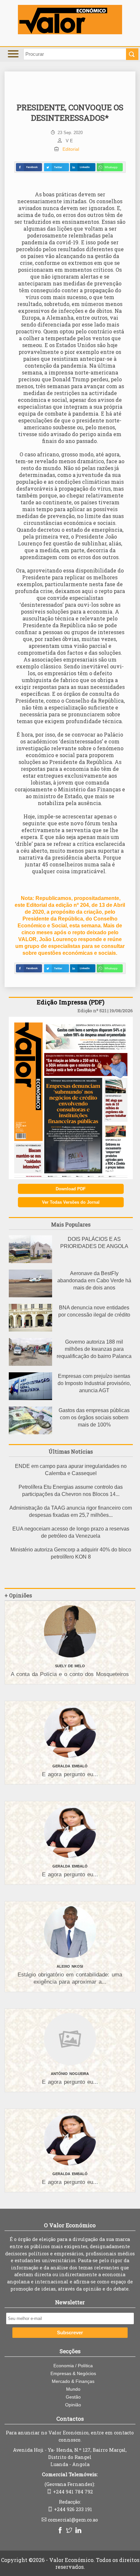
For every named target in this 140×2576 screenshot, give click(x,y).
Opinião (73, 2405)
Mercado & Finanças (73, 2381)
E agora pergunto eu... (70, 1774)
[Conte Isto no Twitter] (56, 167)
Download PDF (71, 1189)
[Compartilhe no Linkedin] (83, 167)
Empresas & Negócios (73, 2373)
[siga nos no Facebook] (61, 2531)
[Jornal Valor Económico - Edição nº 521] (71, 1177)
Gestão (73, 2397)
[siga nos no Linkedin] (79, 2531)
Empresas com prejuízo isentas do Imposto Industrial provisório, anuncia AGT (94, 1383)
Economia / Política (73, 2366)
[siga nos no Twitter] (70, 2531)
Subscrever (70, 2333)
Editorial (71, 149)
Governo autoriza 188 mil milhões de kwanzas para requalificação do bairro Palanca (94, 1349)
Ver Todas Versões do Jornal (71, 1202)
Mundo (73, 2389)
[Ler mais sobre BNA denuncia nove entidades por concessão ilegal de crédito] (30, 1330)
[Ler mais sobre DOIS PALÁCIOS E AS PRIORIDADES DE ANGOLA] (30, 1261)
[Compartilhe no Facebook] (29, 167)
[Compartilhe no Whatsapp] (110, 167)
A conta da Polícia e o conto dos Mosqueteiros (70, 1674)
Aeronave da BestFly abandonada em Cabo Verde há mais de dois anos (94, 1280)
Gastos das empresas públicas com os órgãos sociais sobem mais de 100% (94, 1418)
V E (69, 141)
